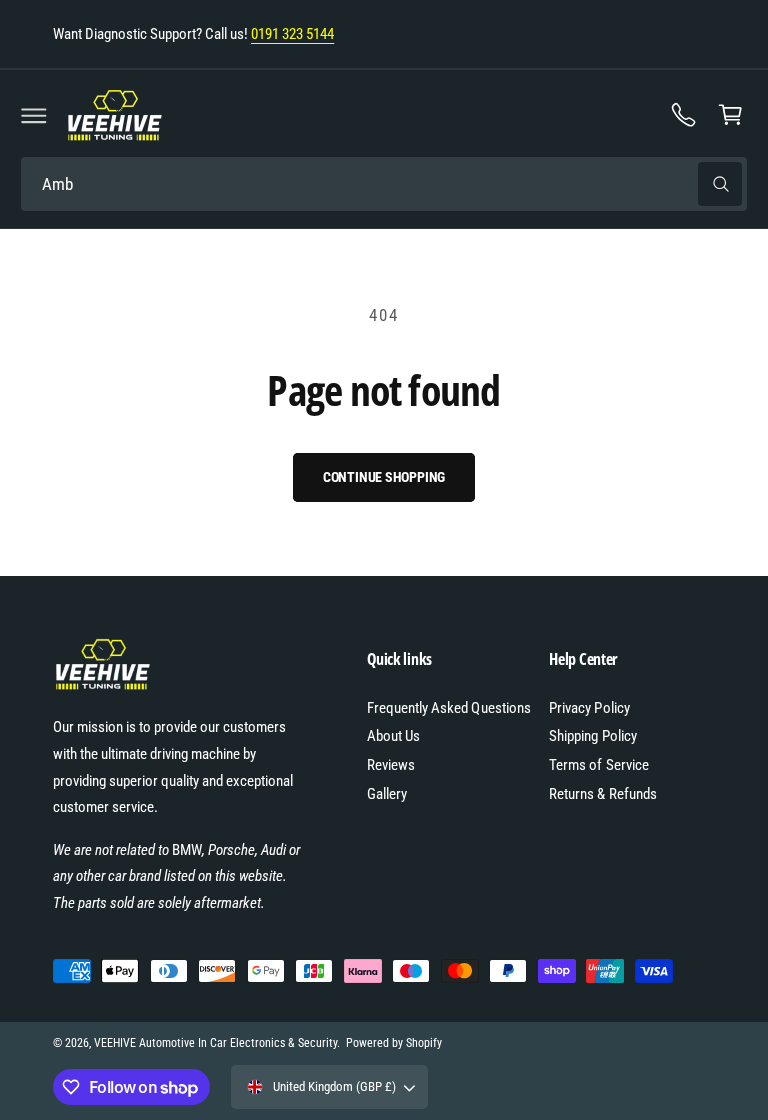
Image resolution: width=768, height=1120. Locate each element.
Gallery (387, 794)
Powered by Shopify (394, 1043)
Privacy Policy (589, 708)
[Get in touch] (684, 115)
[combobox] (384, 184)
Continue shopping (384, 477)
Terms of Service (598, 765)
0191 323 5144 (292, 34)
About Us (393, 736)
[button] (34, 115)
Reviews (391, 765)
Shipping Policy (592, 736)
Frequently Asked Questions (448, 708)
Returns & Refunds (602, 794)
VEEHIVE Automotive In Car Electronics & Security (216, 1043)
